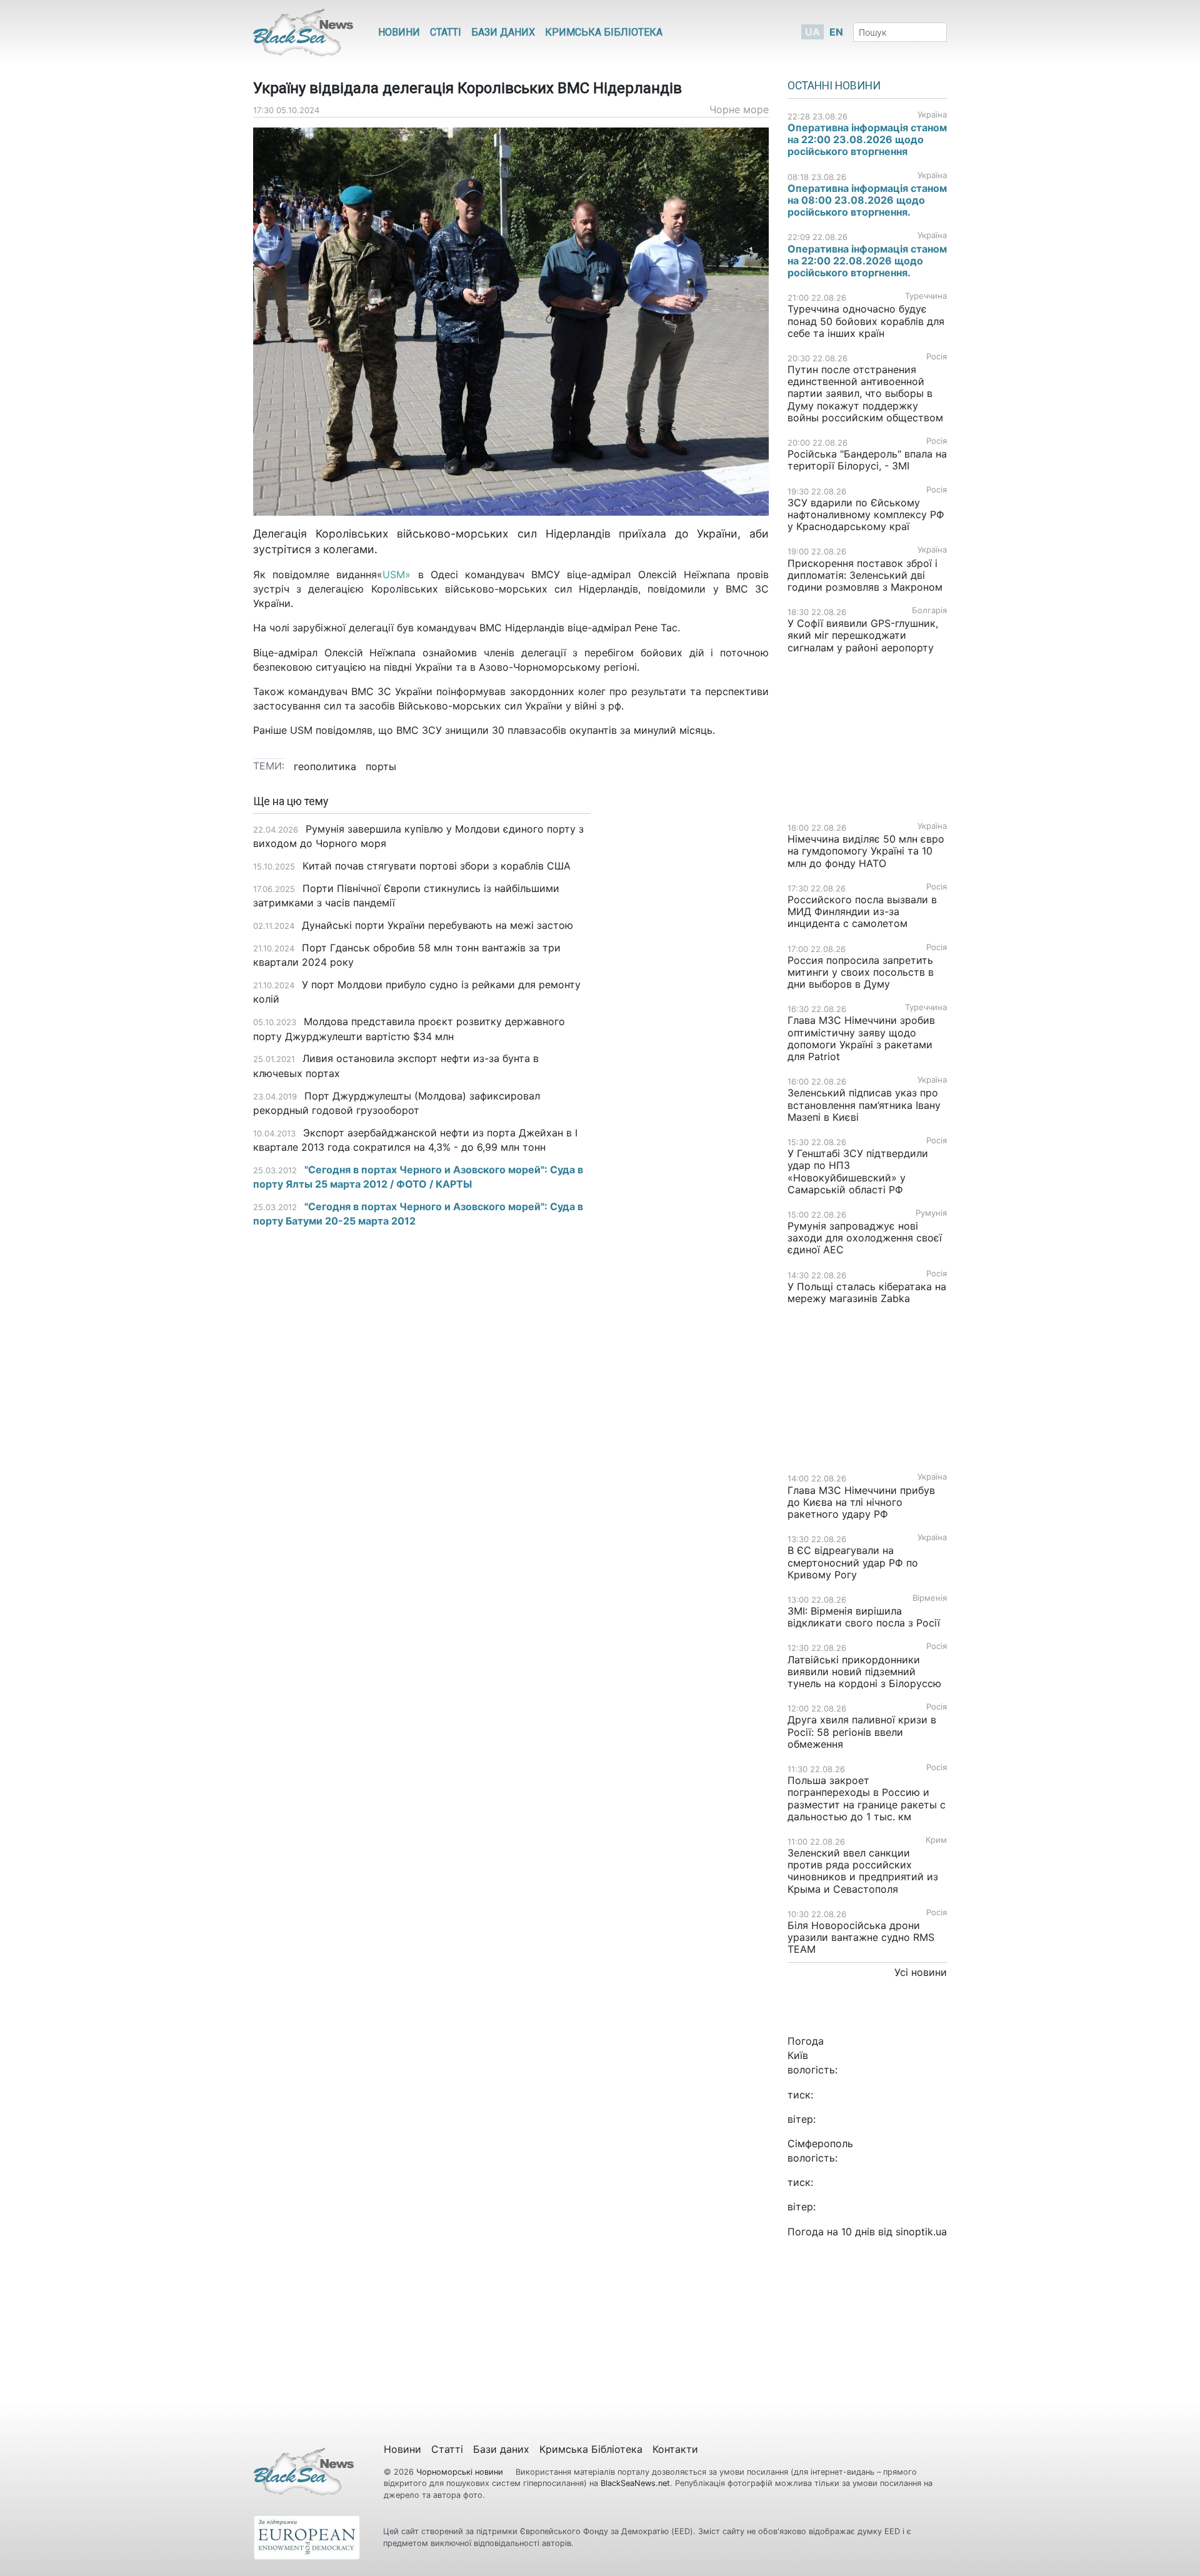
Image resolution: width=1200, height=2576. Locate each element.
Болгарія (929, 610)
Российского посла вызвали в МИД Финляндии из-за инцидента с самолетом (862, 911)
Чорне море (739, 109)
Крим (936, 1840)
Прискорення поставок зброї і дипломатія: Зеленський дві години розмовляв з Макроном (865, 575)
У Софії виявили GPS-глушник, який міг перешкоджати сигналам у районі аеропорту (863, 635)
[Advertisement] (689, 993)
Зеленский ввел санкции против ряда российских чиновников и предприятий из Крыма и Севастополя (863, 1871)
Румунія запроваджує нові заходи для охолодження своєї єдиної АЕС (865, 1238)
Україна (932, 115)
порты (381, 766)
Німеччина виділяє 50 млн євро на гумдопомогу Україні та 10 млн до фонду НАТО (866, 851)
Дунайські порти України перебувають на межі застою (437, 925)
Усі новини (921, 1972)
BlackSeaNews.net (635, 2483)
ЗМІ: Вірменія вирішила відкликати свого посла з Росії (864, 1617)
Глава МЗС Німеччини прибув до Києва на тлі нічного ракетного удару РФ (861, 1502)
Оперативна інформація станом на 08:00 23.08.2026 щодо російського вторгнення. (867, 200)
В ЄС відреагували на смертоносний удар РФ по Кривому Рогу (853, 1562)
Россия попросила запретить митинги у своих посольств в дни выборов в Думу (861, 972)
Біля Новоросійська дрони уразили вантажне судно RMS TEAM (861, 1937)
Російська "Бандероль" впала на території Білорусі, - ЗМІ (867, 460)
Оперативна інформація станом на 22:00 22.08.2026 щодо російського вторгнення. (867, 261)
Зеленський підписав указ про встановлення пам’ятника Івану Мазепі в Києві (864, 1105)
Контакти (675, 2449)
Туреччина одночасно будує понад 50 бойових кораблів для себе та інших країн (866, 321)
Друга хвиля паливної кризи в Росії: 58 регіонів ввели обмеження (862, 1732)
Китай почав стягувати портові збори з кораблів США (437, 866)
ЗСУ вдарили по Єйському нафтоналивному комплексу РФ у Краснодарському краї (866, 514)
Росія (937, 357)
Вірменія (930, 1598)
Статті (446, 32)
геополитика (325, 766)
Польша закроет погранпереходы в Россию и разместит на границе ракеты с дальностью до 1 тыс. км (867, 1798)
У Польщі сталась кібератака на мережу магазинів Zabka (867, 1292)
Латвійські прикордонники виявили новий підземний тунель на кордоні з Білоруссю (864, 1671)
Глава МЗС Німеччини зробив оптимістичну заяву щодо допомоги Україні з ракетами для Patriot (861, 1038)
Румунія (931, 1213)
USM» (400, 574)
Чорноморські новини (461, 2472)
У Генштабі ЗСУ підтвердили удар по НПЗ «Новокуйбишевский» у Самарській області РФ (858, 1171)
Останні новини (834, 86)
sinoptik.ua (921, 2232)
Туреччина (926, 296)
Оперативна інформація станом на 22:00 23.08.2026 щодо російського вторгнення (867, 139)
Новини (399, 32)
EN (836, 32)
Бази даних (503, 32)
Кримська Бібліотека (604, 32)
